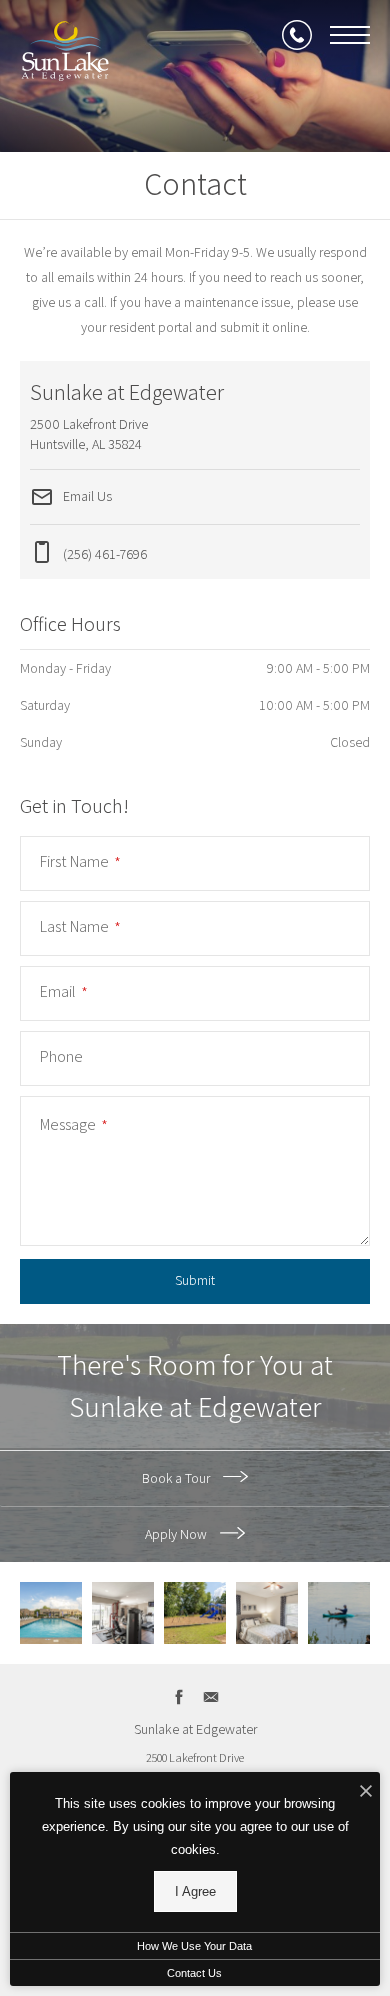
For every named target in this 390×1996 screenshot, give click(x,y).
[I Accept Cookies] (366, 1792)
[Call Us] (297, 35)
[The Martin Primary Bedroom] (267, 1613)
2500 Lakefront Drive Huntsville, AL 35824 (195, 1768)
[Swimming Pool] (51, 1613)
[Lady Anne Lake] (339, 1613)
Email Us (86, 495)
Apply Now (177, 1534)
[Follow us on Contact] (211, 1696)
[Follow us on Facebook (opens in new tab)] (179, 1696)
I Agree (195, 1891)
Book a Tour (177, 1478)
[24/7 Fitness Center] (123, 1613)
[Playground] (195, 1613)
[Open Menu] (350, 35)
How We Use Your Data (194, 1946)
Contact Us (194, 1973)
